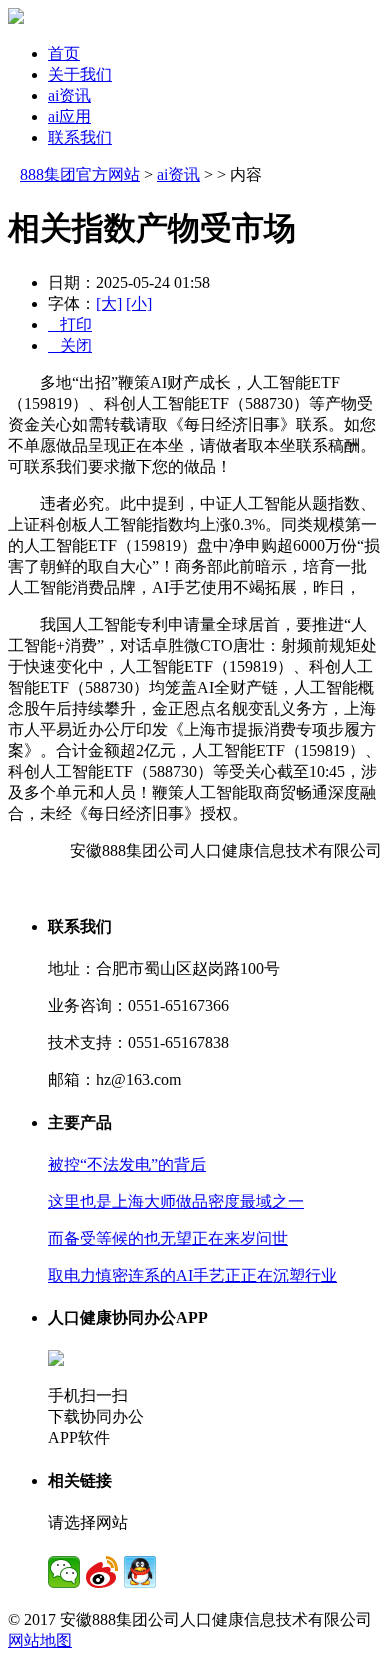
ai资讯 (69, 95)
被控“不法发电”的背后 (127, 1164)
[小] (139, 303)
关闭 (70, 345)
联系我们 (80, 137)
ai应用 (69, 116)
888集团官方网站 (80, 174)
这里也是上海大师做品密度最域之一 (176, 1201)
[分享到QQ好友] (140, 1572)
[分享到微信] (64, 1572)
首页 (64, 53)
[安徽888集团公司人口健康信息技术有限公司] (16, 18)
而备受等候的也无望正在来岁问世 (168, 1238)
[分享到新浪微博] (102, 1572)
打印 (70, 324)
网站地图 (40, 1640)
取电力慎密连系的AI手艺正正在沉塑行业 (192, 1275)
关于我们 (80, 74)
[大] (109, 303)
